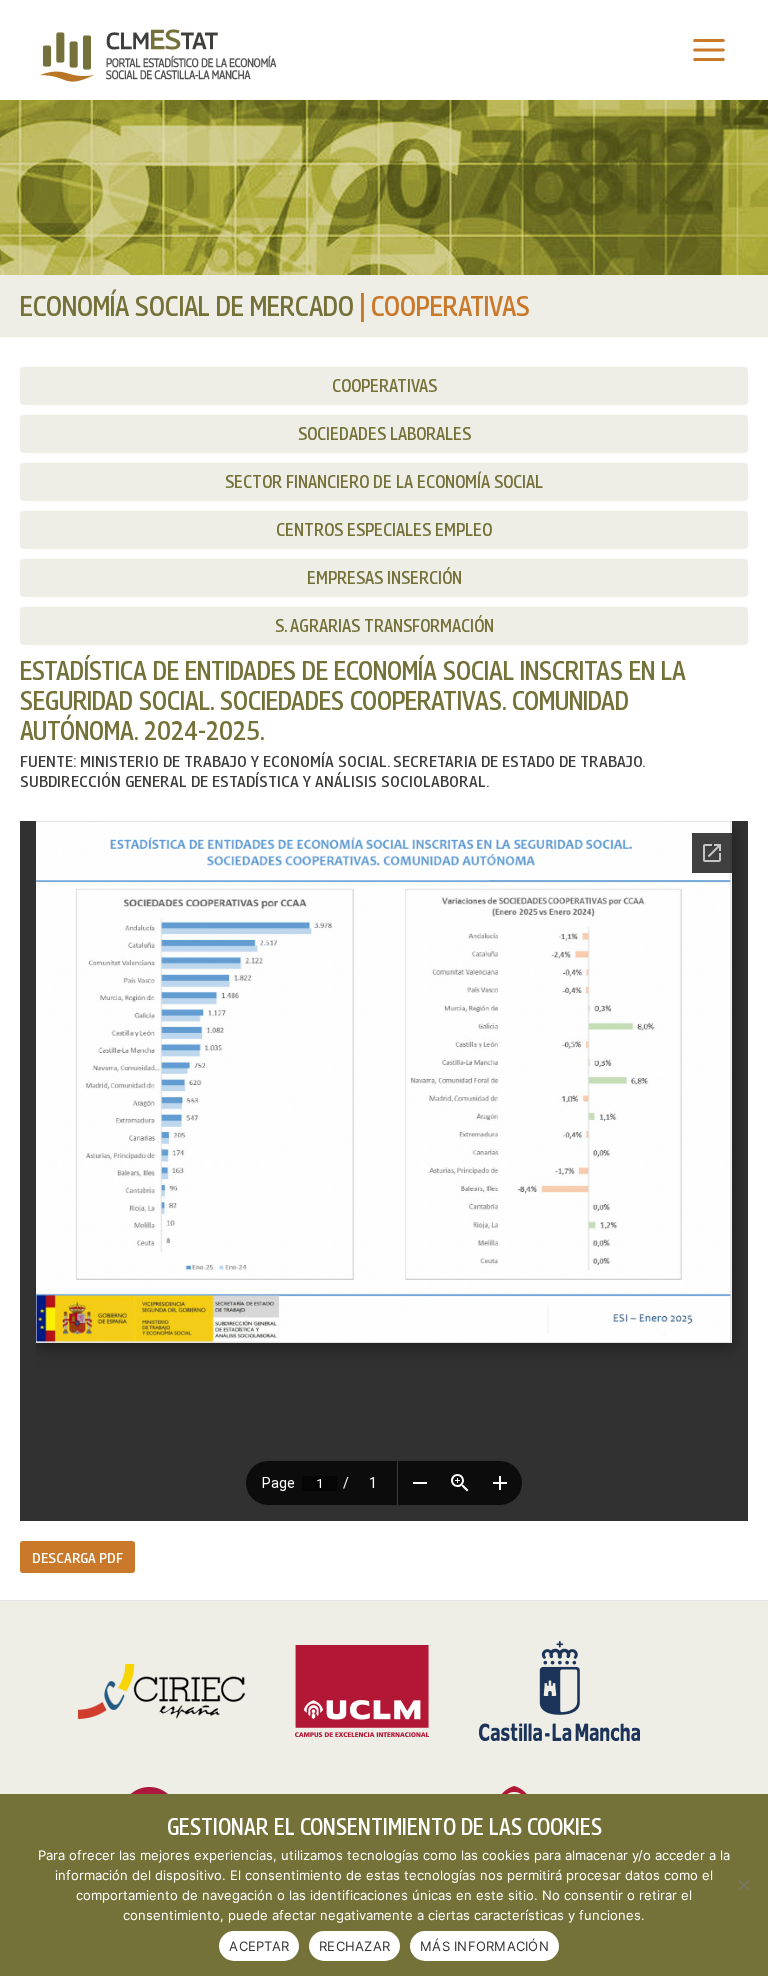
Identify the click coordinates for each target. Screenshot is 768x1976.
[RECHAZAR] (743, 1885)
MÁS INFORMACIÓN (484, 1946)
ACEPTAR (259, 1946)
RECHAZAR (354, 1946)
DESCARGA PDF (77, 1557)
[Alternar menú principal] (704, 50)
